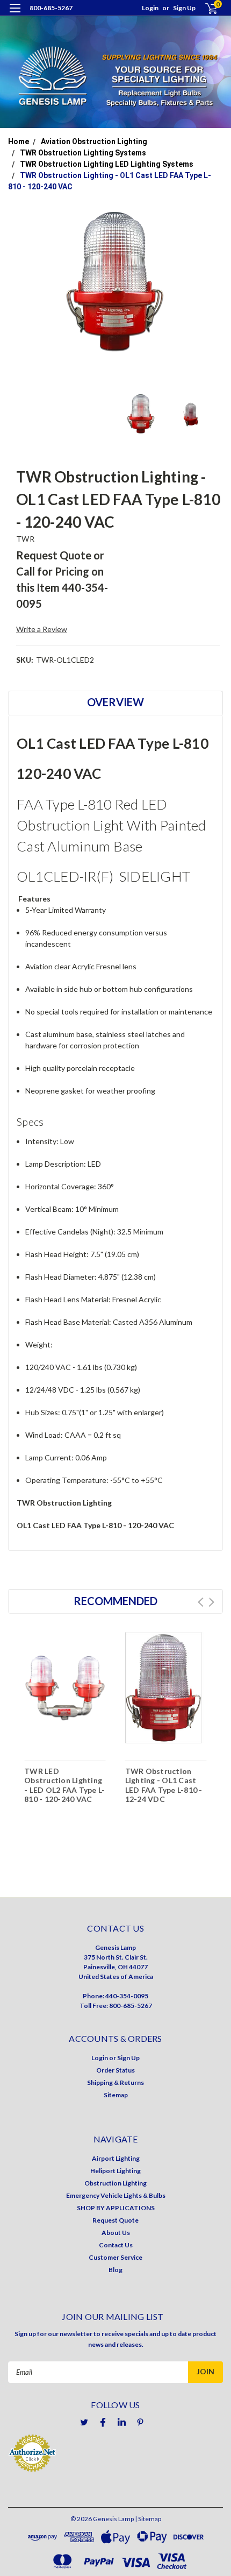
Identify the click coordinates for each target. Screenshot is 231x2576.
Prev (201, 1602)
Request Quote (115, 2220)
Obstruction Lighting (115, 2183)
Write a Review (42, 629)
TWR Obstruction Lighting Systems (83, 153)
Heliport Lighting (115, 2171)
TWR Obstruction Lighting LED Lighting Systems (107, 164)
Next (211, 1602)
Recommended (115, 1601)
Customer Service (115, 2257)
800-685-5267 (51, 8)
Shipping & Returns (115, 2082)
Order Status (115, 2070)
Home (19, 141)
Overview (115, 702)
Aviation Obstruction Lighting (94, 141)
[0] (205, 8)
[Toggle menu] (15, 15)
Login (150, 8)
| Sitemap (148, 2519)
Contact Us (116, 2245)
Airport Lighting (116, 2158)
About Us (116, 2233)
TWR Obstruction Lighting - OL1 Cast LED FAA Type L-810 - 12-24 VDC (164, 1785)
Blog (115, 2270)
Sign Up (184, 8)
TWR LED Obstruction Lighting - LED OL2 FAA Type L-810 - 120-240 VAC (64, 1785)
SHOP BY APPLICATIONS (116, 2208)
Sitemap (116, 2095)
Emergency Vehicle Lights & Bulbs (116, 2195)
